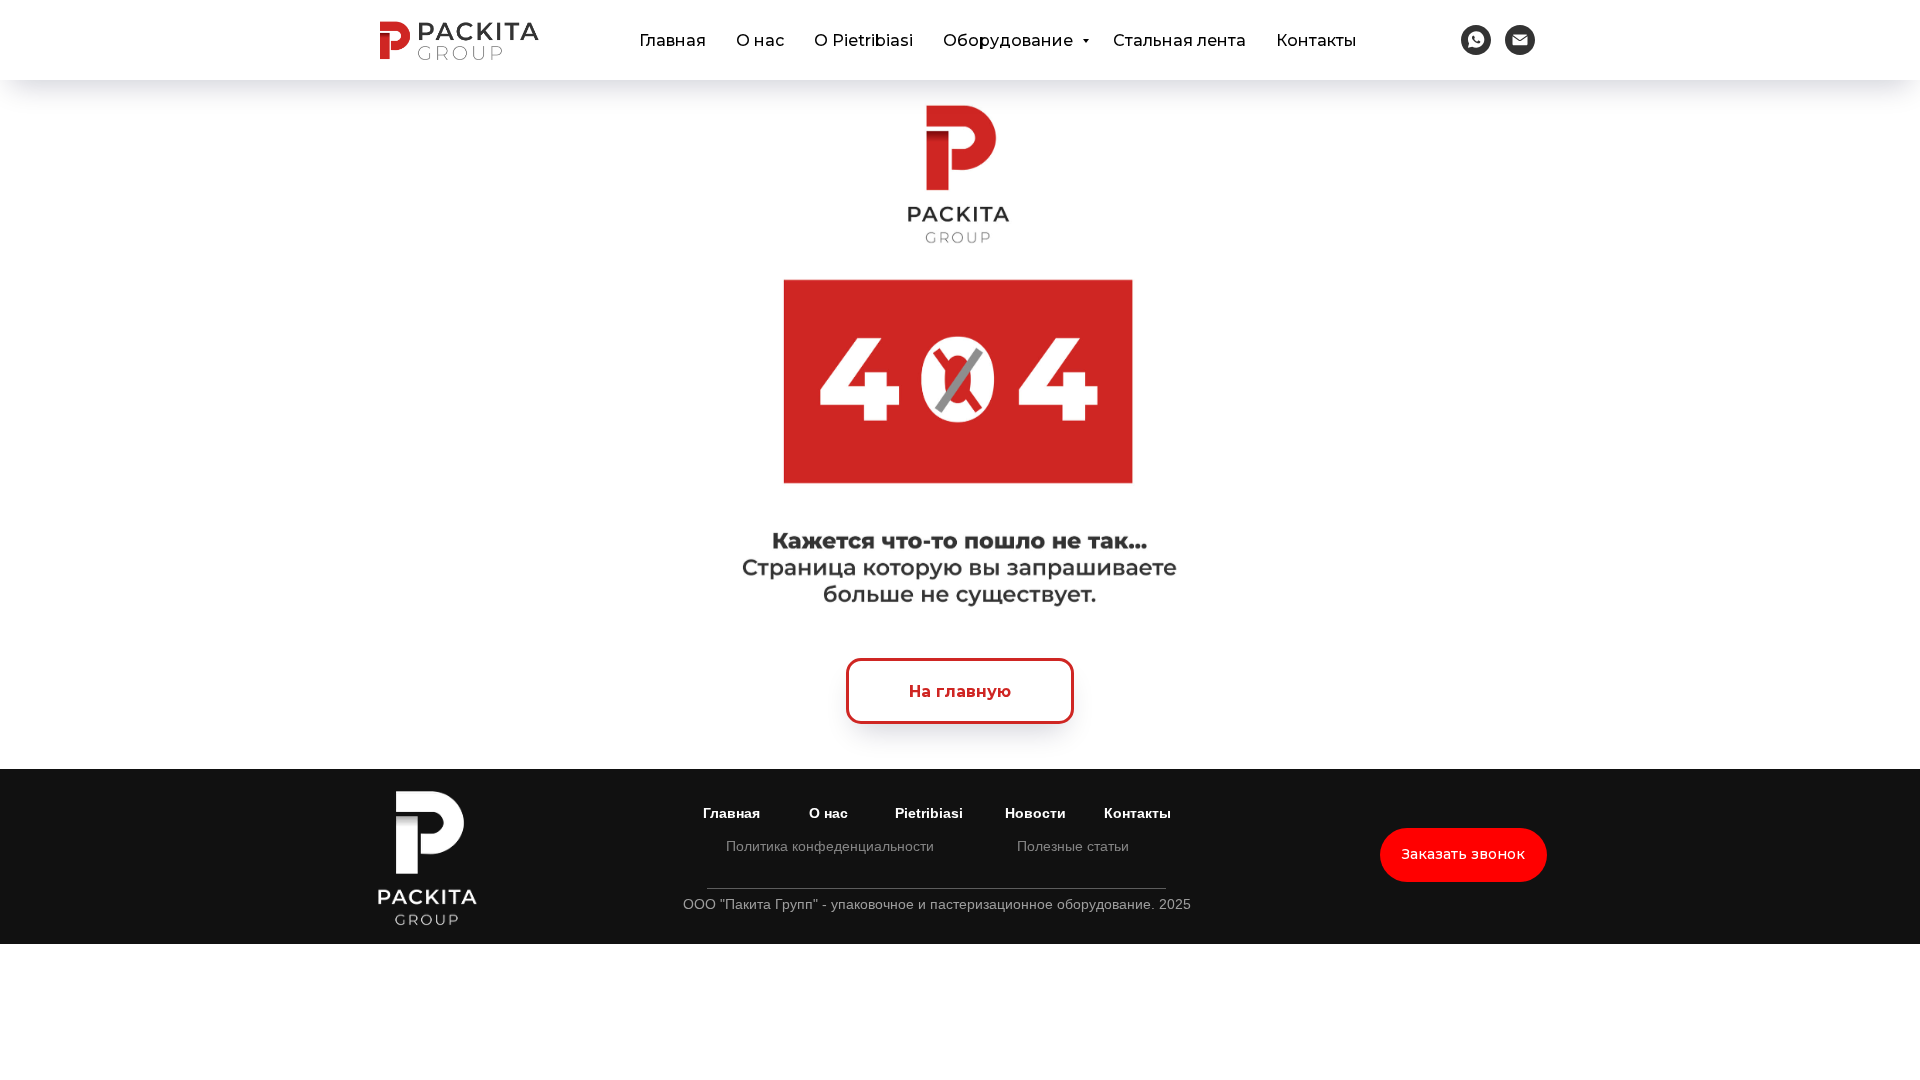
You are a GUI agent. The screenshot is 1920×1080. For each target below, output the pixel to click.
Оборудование (1010, 40)
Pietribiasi (929, 813)
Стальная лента (1179, 40)
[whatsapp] (1476, 40)
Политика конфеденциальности (830, 846)
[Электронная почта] (1520, 40)
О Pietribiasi (863, 40)
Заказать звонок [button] (1463, 854)
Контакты (1316, 40)
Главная (672, 40)
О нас (760, 40)
